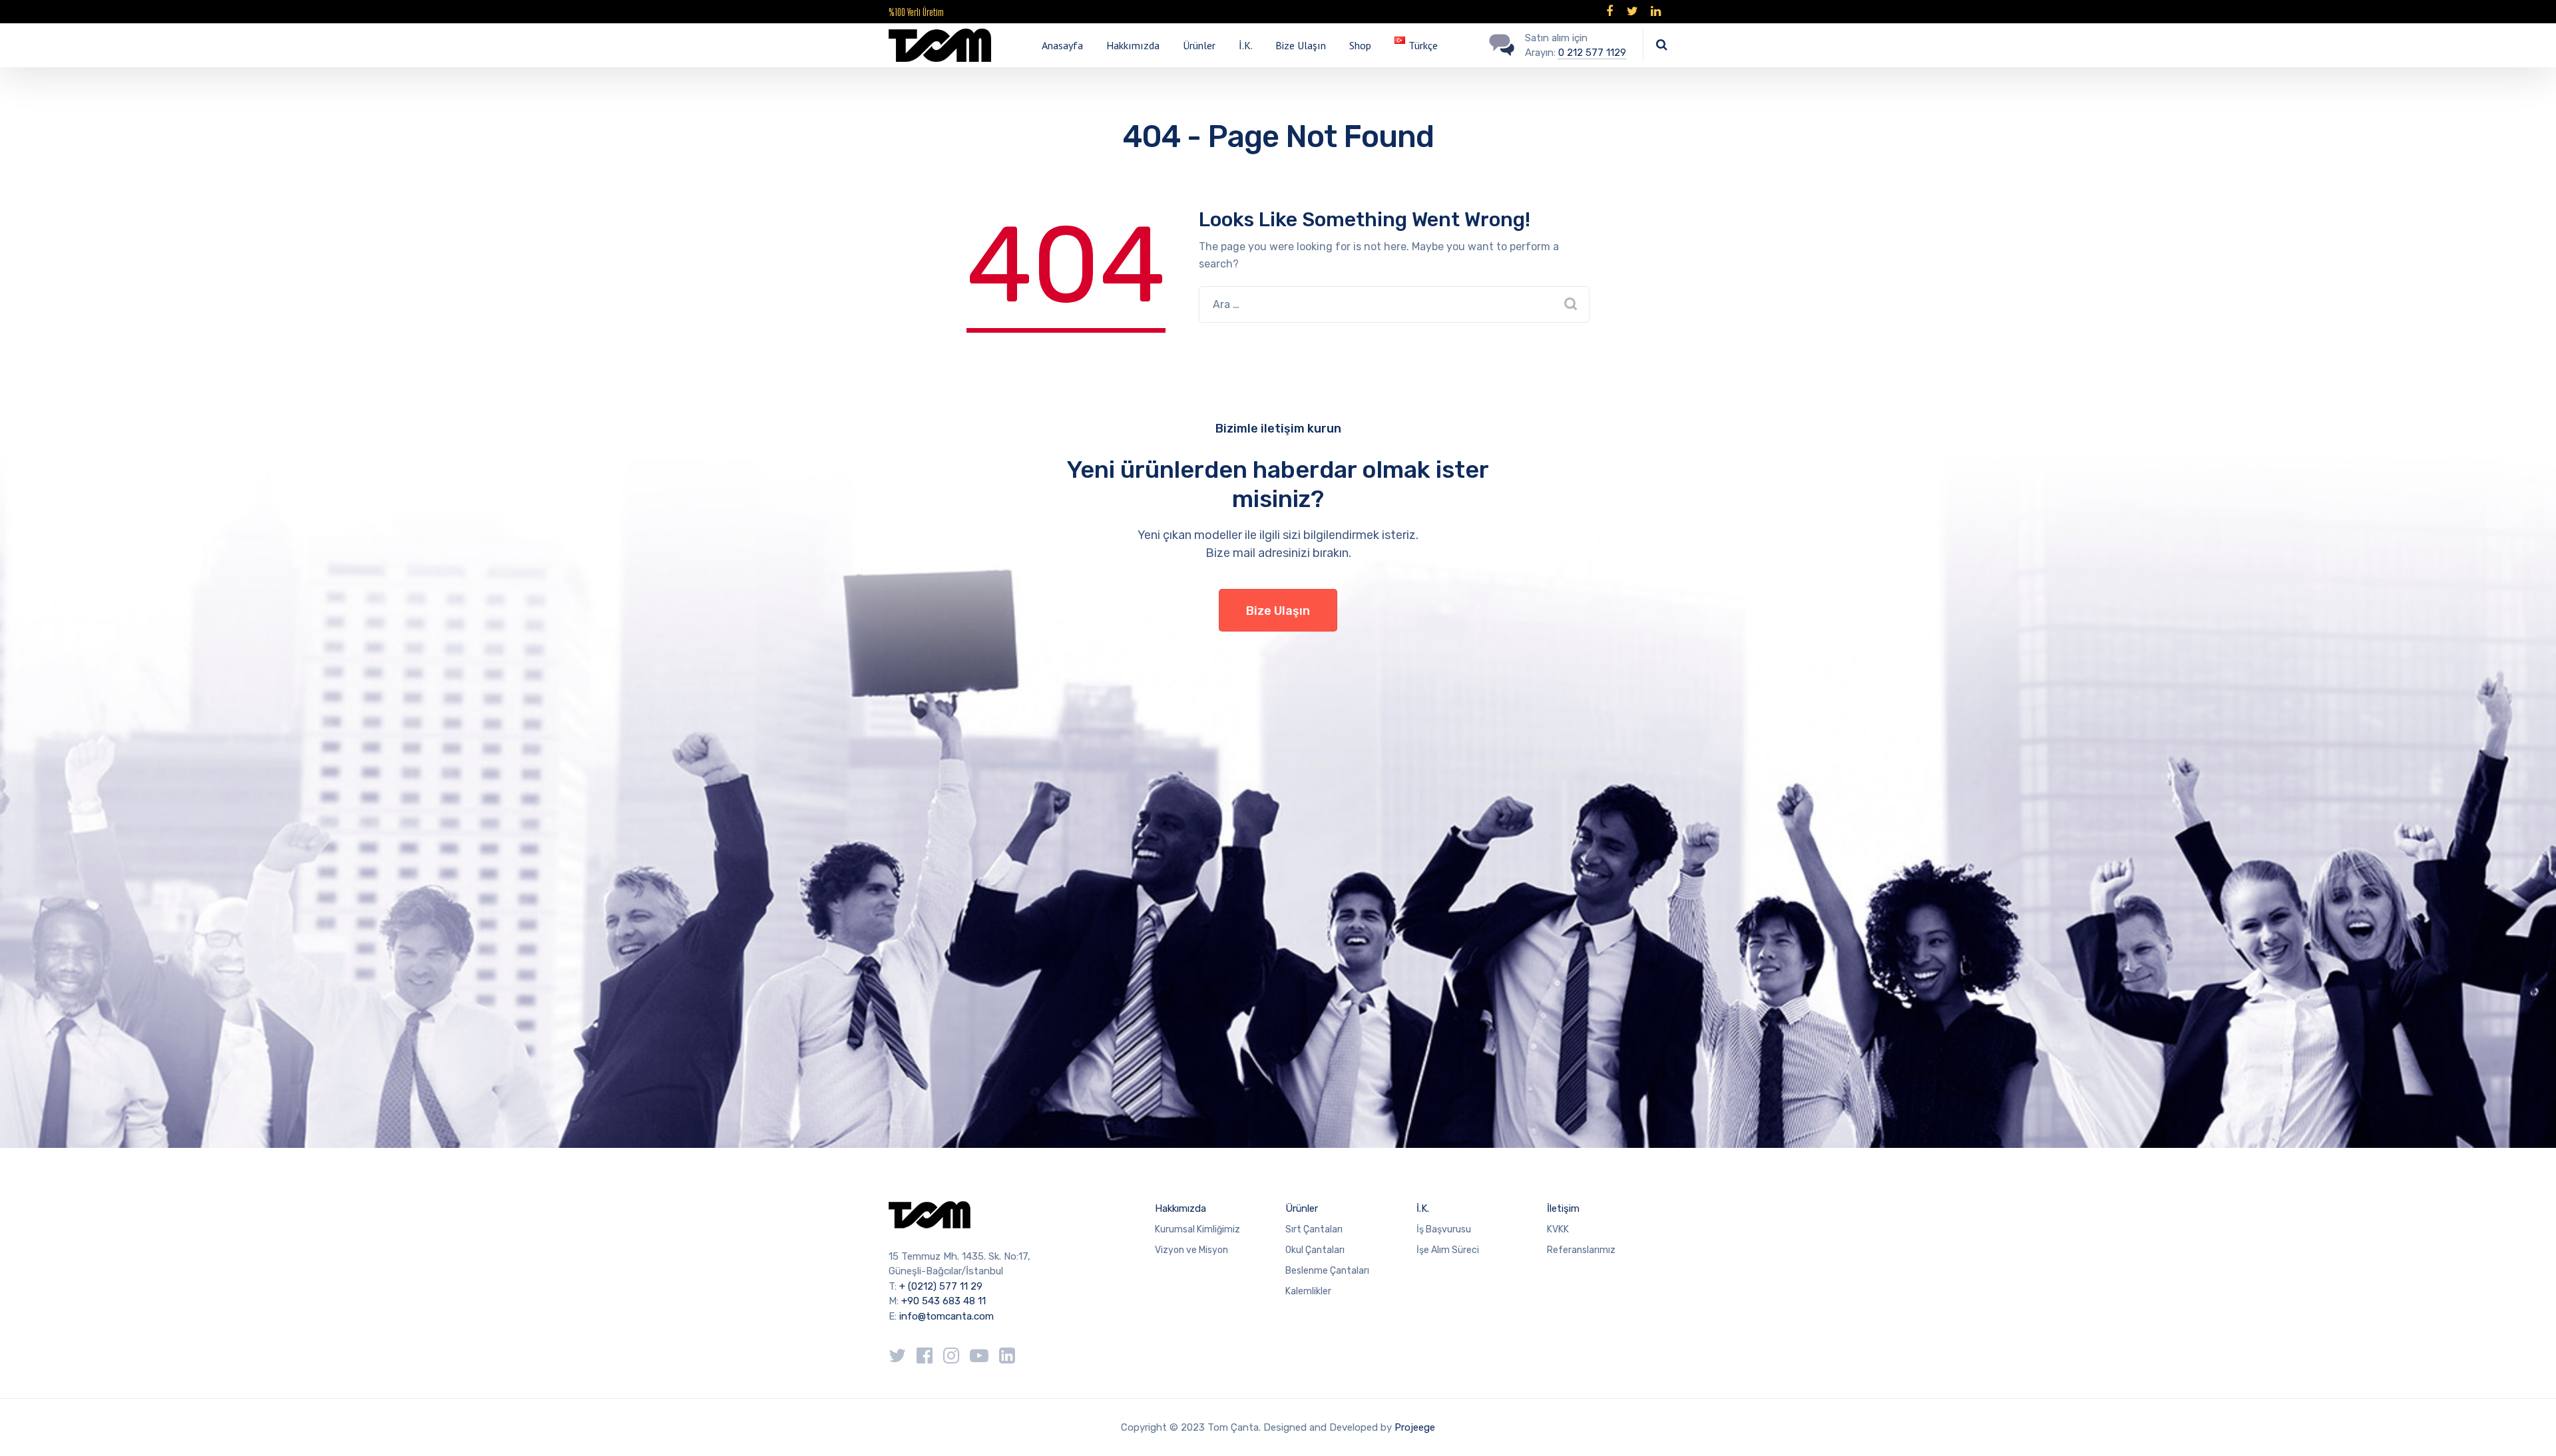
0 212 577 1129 (1592, 53)
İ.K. (1246, 45)
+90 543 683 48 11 (944, 1301)
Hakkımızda (1133, 45)
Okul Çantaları (1315, 1250)
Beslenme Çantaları (1327, 1271)
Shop (1360, 45)
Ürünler (1199, 45)
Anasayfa (1062, 45)
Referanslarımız (1581, 1250)
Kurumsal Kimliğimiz (1197, 1229)
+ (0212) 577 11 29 (941, 1286)
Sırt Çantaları (1314, 1229)
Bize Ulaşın (1301, 45)
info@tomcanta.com (947, 1316)
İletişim (1563, 1208)
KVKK (1558, 1229)
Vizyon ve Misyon (1191, 1250)
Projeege (1415, 1427)
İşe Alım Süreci (1448, 1250)
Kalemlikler (1308, 1291)
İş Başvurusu (1444, 1229)
